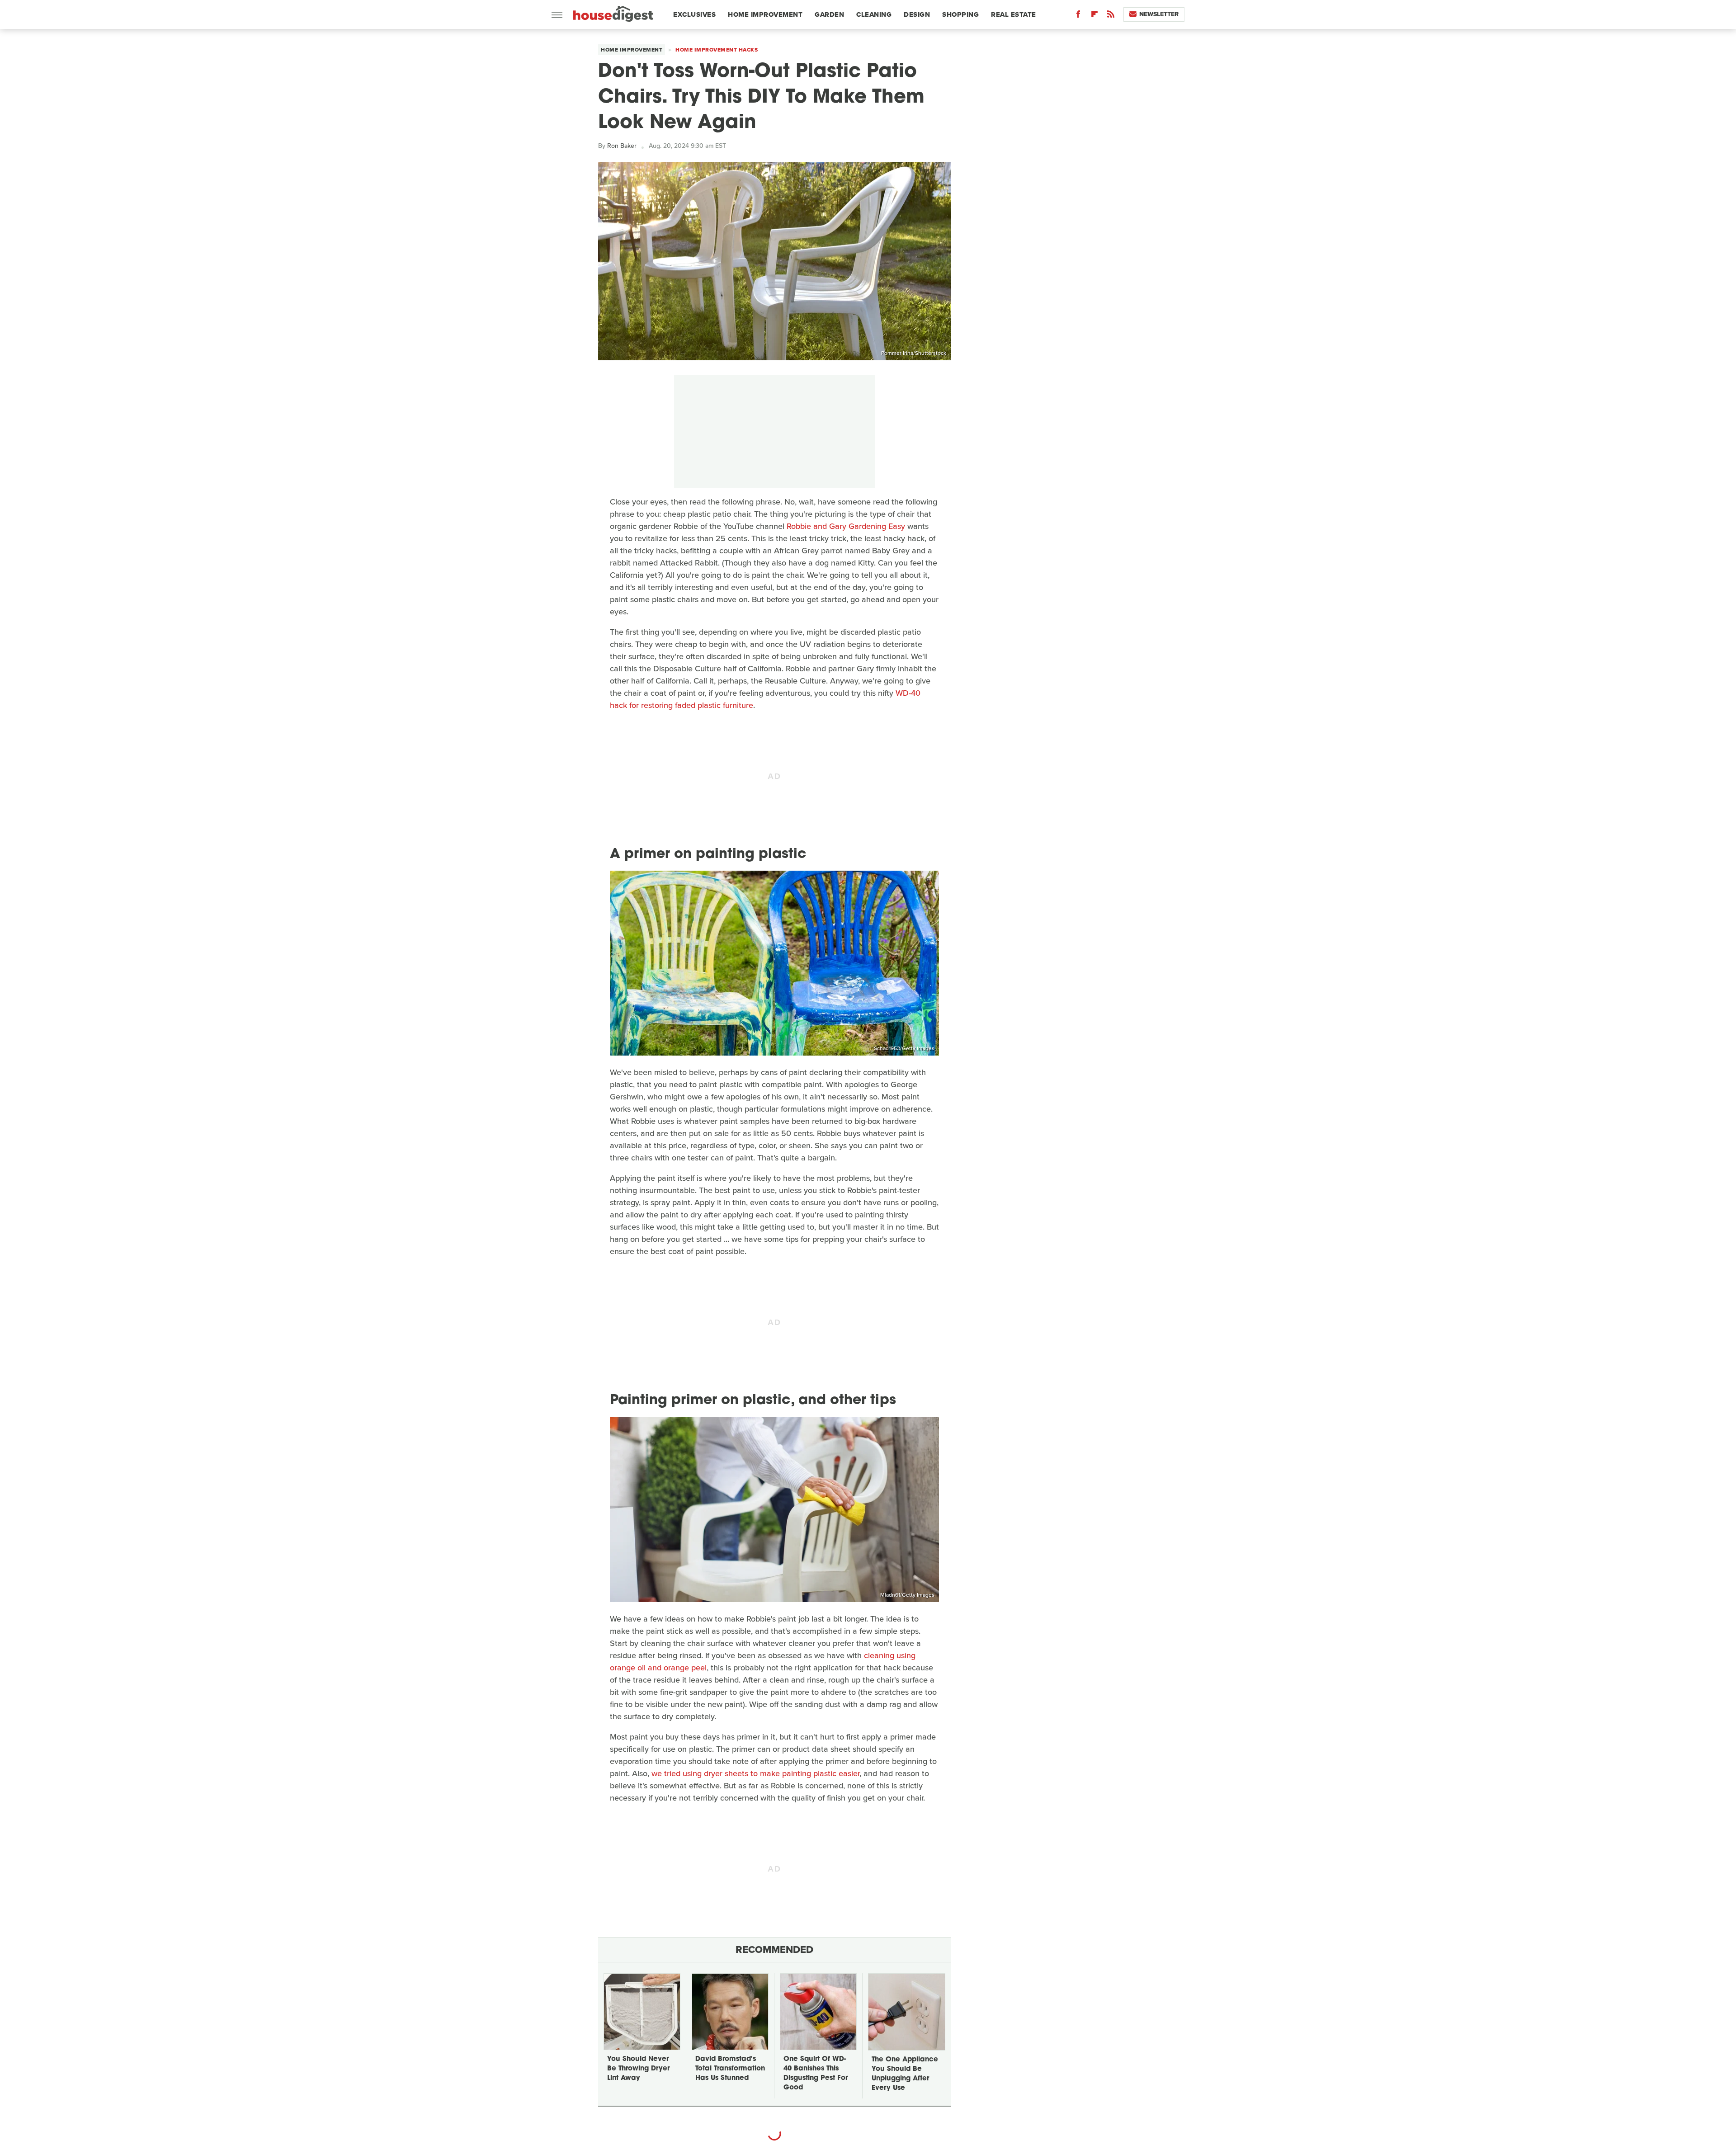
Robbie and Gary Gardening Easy (846, 526)
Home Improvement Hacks (717, 50)
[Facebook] (1078, 16)
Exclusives (694, 14)
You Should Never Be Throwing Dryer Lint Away (638, 2069)
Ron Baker (622, 146)
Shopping (960, 14)
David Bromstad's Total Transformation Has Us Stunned (730, 2069)
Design (917, 14)
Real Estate (1014, 14)
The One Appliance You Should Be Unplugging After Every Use (905, 2074)
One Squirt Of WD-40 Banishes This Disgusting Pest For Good (816, 2074)
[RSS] (1111, 16)
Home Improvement (765, 14)
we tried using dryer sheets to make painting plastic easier (755, 1773)
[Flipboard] (1094, 16)
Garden (829, 14)
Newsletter (1159, 14)
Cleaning (874, 14)
